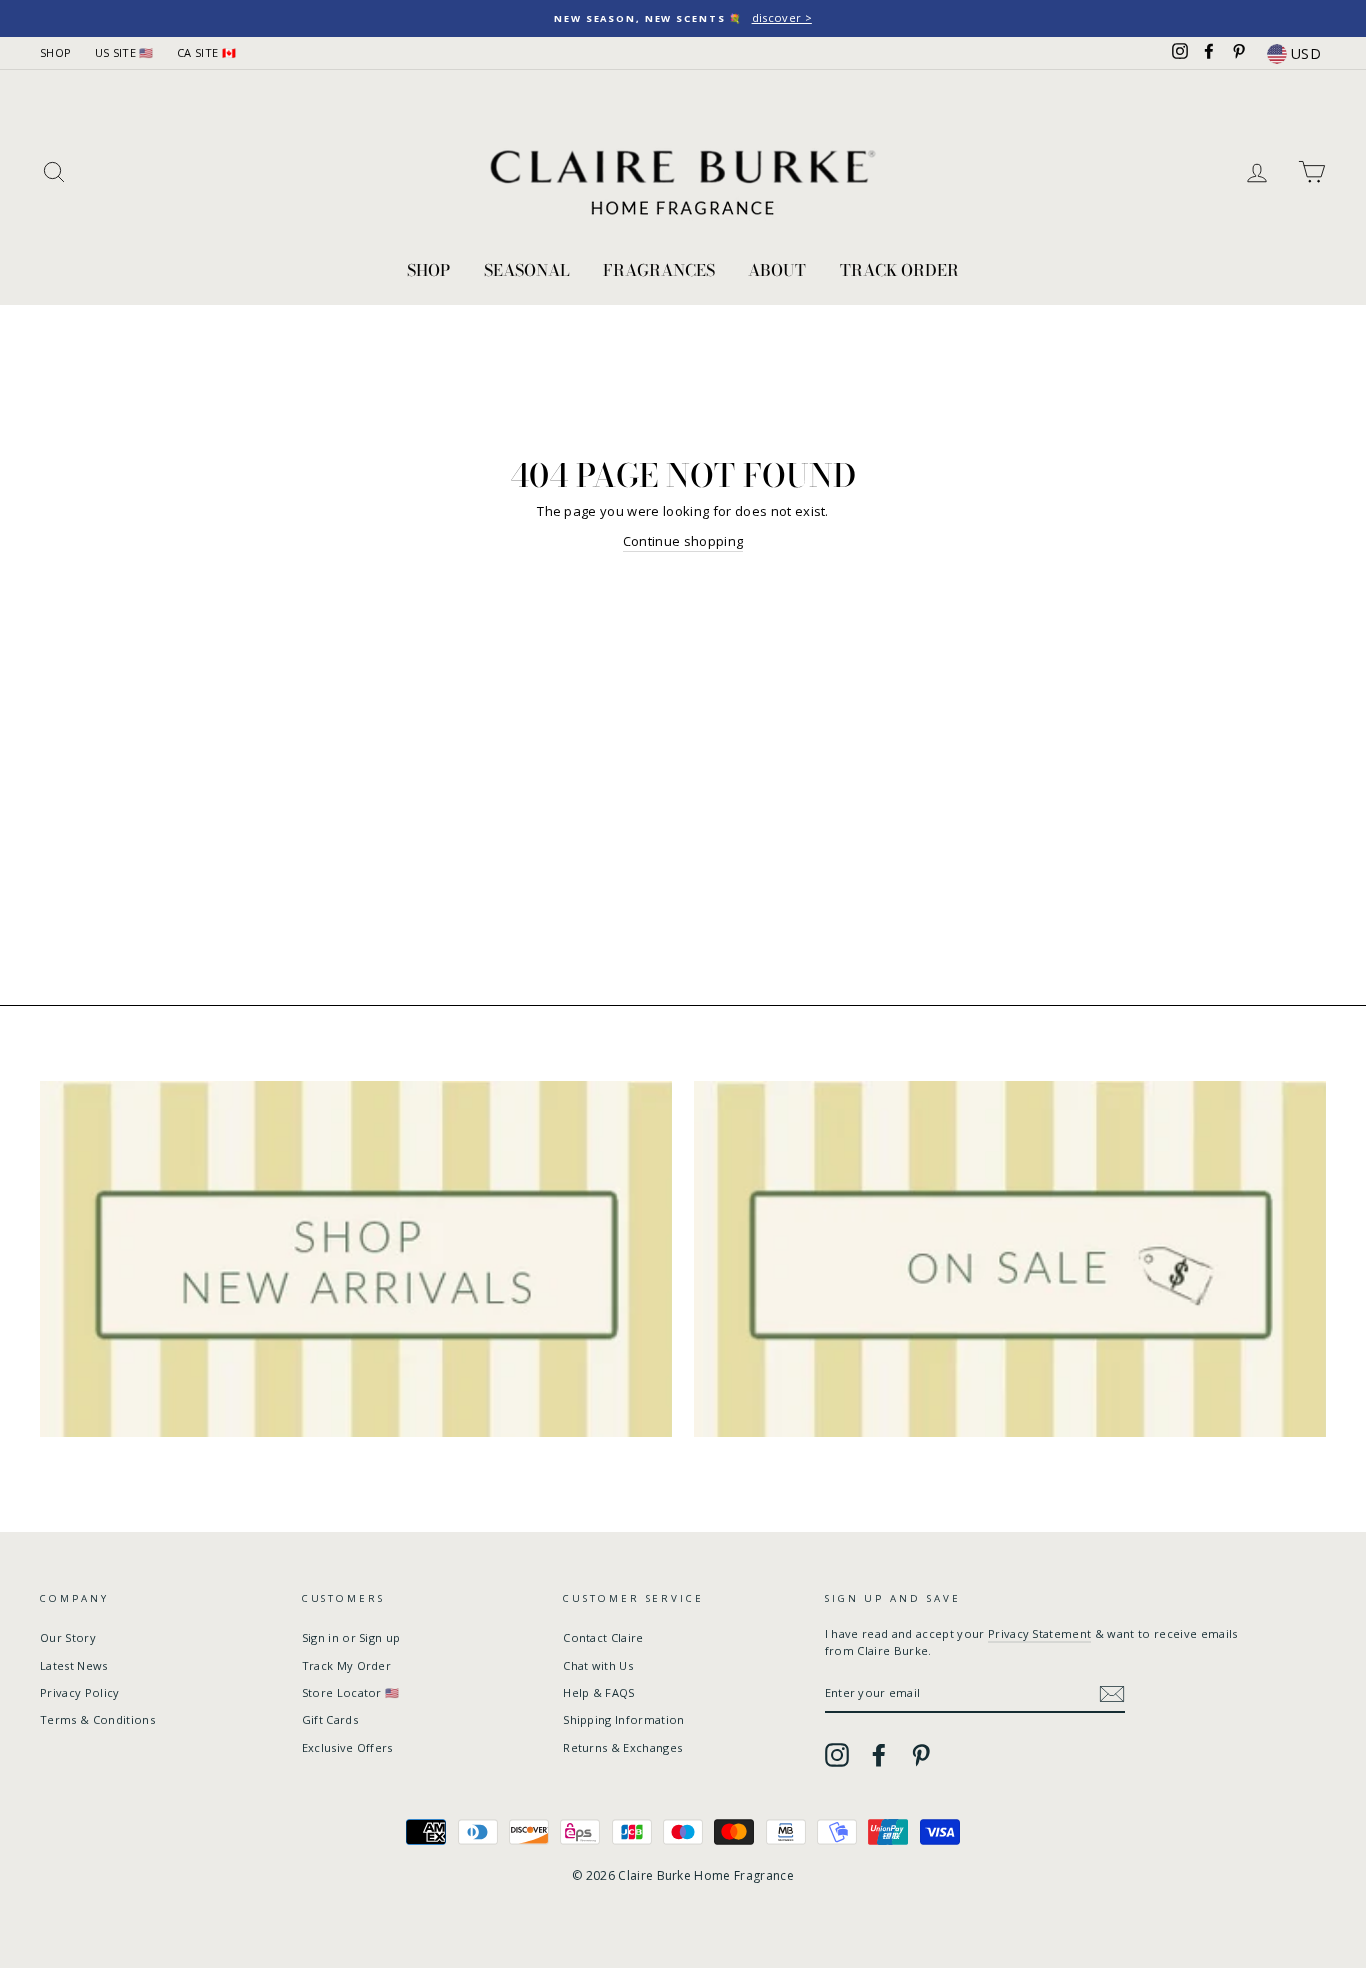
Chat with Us (598, 1665)
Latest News (74, 1665)
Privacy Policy (80, 1692)
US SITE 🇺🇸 (124, 52)
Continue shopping (683, 541)
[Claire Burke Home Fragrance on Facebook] (879, 1755)
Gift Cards (330, 1719)
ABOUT (777, 270)
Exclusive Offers (347, 1747)
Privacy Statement (1040, 1633)
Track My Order (347, 1665)
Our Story (68, 1637)
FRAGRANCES (659, 270)
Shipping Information (624, 1719)
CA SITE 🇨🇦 (206, 52)
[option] (683, 18)
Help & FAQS (599, 1692)
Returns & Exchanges (622, 1747)
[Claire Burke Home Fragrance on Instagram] (837, 1755)
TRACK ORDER (899, 270)
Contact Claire (603, 1637)
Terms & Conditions (97, 1719)
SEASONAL (527, 270)
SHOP (55, 52)
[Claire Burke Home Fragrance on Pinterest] (921, 1755)
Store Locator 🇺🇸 (351, 1692)
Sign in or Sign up (351, 1637)
